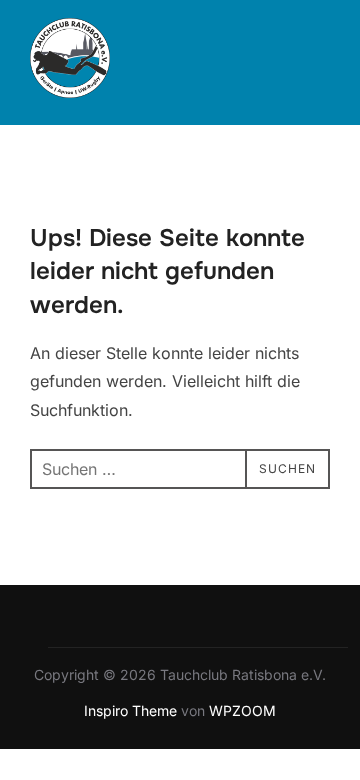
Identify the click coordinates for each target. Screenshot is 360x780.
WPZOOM (242, 710)
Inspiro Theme (130, 710)
